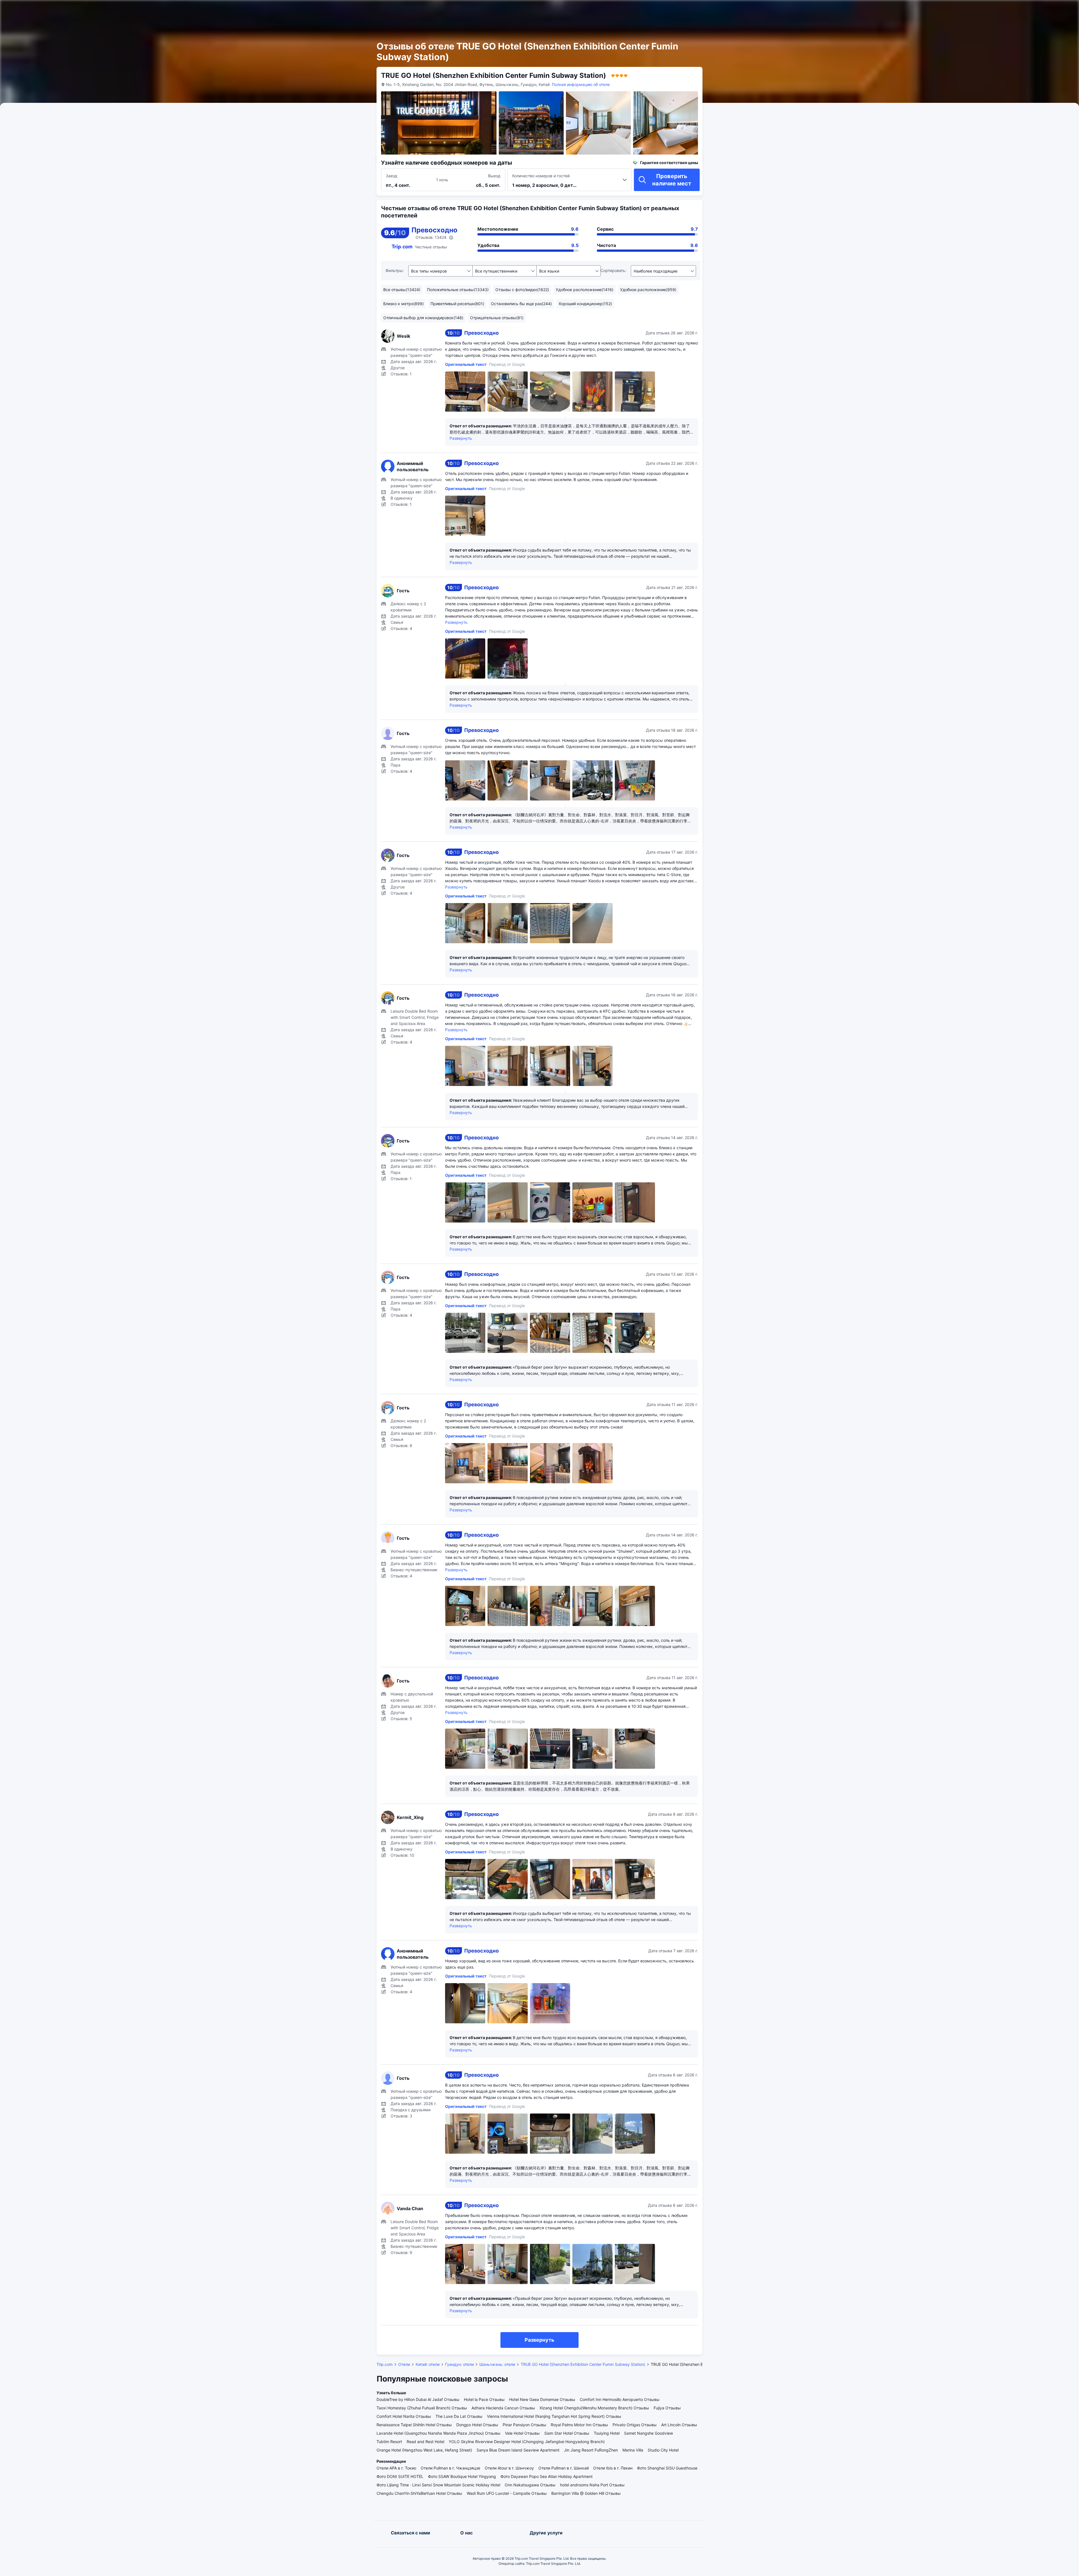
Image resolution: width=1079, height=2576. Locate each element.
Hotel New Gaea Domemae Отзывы (542, 2399)
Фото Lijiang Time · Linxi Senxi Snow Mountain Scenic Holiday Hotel (438, 2485)
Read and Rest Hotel (425, 2442)
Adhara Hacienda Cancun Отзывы (503, 2408)
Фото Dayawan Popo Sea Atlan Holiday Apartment (547, 2476)
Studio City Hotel (663, 2450)
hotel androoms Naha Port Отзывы (592, 2485)
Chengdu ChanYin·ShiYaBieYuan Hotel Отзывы (419, 2493)
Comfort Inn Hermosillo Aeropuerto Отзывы (620, 2399)
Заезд (392, 176)
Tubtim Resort (389, 2442)
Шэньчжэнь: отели (497, 2364)
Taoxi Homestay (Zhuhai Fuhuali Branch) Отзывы (422, 2408)
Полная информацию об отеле (581, 84)
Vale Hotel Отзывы (522, 2433)
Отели (404, 2364)
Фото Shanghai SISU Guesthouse (667, 2468)
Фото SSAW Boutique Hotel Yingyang (462, 2476)
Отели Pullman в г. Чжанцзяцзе (450, 2468)
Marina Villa (633, 2450)
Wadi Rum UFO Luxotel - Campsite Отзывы (507, 2493)
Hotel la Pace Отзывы (484, 2399)
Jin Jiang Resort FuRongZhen (591, 2450)
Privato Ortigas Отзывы (635, 2425)
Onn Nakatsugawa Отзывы (530, 2485)
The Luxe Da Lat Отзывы (459, 2416)
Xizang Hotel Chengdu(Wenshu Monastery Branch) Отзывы (594, 2408)
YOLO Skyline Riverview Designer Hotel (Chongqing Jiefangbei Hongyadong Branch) (527, 2442)
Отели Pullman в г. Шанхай (564, 2468)
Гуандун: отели (459, 2364)
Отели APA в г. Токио (396, 2468)
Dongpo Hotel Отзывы (477, 2425)
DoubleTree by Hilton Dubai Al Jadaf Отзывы (418, 2399)
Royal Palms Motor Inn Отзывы (579, 2425)
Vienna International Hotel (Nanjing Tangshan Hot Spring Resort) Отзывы (554, 2416)
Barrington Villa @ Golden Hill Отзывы (586, 2493)
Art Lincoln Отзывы (679, 2425)
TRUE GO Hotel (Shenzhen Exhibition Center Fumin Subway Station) (583, 2364)
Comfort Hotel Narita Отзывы (404, 2416)
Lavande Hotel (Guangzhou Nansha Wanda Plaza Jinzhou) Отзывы (438, 2433)
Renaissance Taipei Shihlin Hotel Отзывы (414, 2425)
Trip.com (385, 2364)
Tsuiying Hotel (607, 2433)
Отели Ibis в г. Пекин (613, 2468)
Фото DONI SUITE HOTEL (400, 2476)
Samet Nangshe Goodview (649, 2433)
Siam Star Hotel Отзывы (567, 2433)
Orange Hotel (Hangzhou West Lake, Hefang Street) (424, 2450)
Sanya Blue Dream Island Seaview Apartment (518, 2450)
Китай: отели (428, 2364)
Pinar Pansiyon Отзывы (524, 2425)
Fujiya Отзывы (667, 2408)
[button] (756, 9)
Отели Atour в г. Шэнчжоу (509, 2468)
